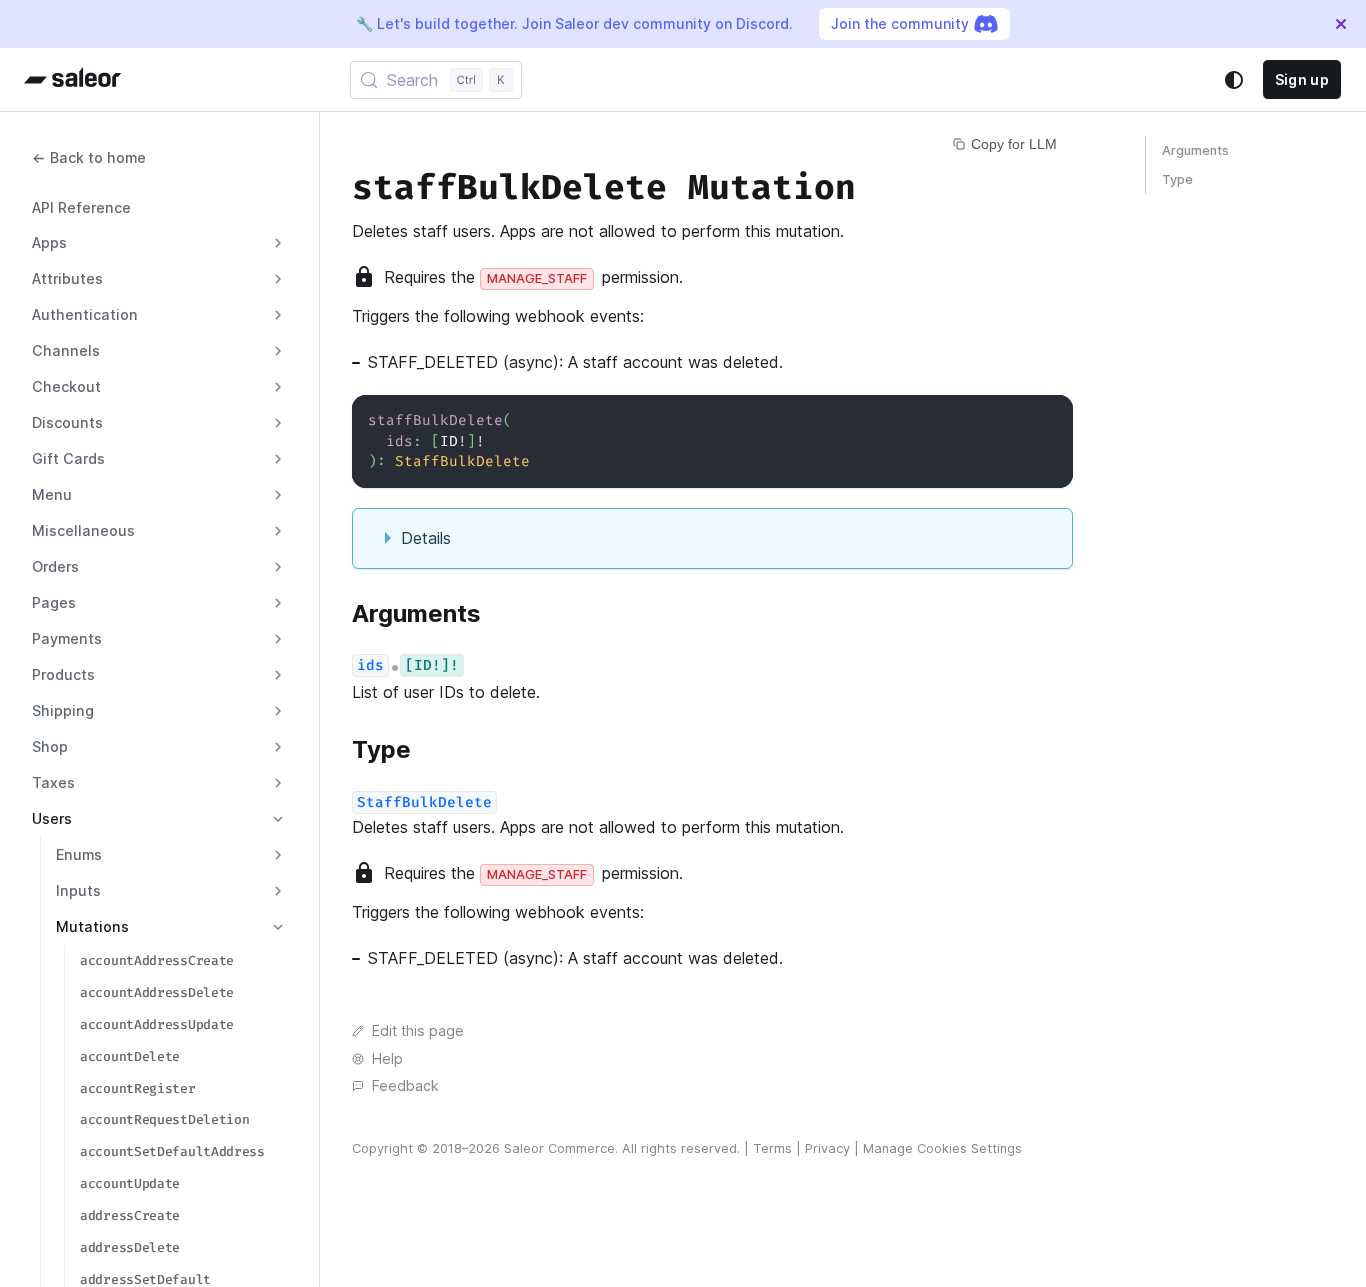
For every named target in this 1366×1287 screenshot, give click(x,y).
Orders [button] (55, 566)
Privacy (827, 1148)
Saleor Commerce (559, 1148)
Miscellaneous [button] (83, 530)
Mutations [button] (92, 926)
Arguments (1195, 150)
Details (426, 538)
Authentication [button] (85, 314)
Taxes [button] (53, 782)
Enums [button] (79, 854)
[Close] (1341, 24)
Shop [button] (50, 746)
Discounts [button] (67, 422)
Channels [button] (66, 350)
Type (1177, 179)
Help (387, 1058)
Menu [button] (52, 494)
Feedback (405, 1085)
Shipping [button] (63, 710)
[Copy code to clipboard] (1048, 419)
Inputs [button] (78, 890)
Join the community (900, 23)
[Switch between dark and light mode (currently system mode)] (1234, 80)
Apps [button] (49, 242)
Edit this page (418, 1030)
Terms (772, 1148)
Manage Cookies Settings (942, 1148)
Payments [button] (67, 638)
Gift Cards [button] (68, 458)
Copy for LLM (1014, 144)
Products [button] (63, 674)
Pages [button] (54, 602)
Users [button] (52, 818)
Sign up (1302, 79)
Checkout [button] (66, 386)
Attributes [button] (67, 278)
